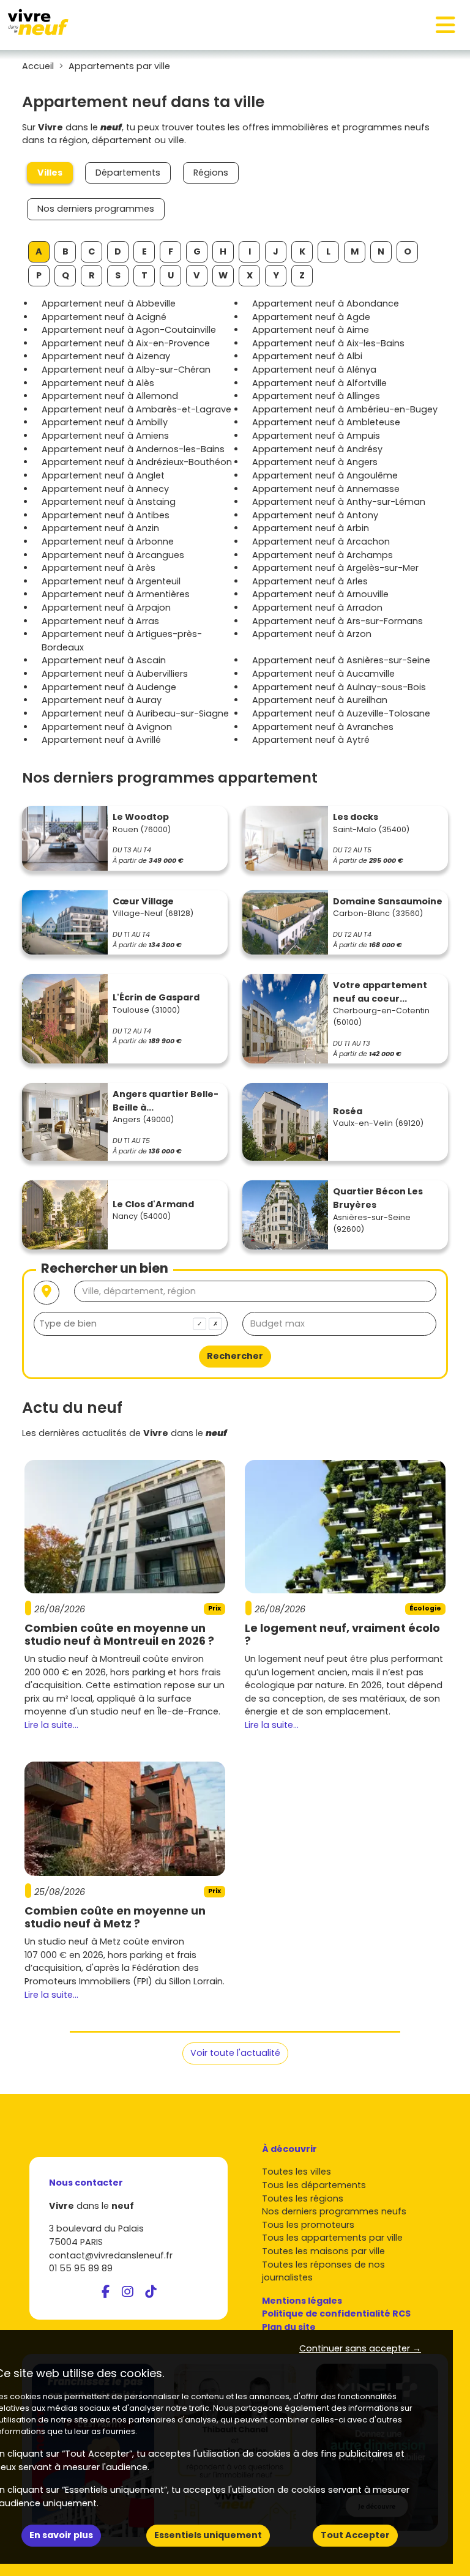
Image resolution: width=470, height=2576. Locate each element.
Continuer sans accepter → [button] (360, 2348)
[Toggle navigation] (446, 25)
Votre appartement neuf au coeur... (380, 992)
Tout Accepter (355, 2535)
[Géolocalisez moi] (47, 1293)
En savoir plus (61, 2535)
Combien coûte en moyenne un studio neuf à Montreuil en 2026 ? (119, 1635)
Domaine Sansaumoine (388, 901)
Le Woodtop (141, 817)
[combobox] (131, 1324)
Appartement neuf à (109, 303)
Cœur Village (143, 901)
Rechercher (235, 1356)
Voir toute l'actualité (235, 2053)
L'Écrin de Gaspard (156, 997)
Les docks (356, 817)
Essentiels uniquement (208, 2535)
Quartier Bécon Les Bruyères (378, 1198)
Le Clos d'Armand (153, 1204)
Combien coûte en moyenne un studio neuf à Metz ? (115, 1917)
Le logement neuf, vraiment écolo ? (342, 1635)
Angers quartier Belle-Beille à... (166, 1101)
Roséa (348, 1111)
